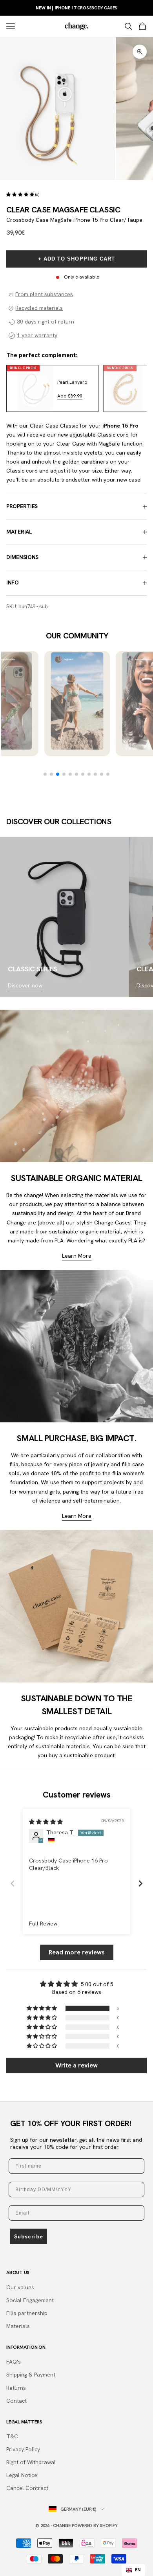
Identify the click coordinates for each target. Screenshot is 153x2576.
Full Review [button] (43, 1923)
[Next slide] (140, 1883)
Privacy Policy (23, 2449)
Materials (18, 2326)
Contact (16, 2401)
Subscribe (29, 2236)
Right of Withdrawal (31, 2462)
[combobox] (133, 2570)
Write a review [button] (76, 2065)
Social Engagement (30, 2300)
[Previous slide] (13, 1883)
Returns (16, 2388)
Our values (20, 2287)
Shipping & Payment (31, 2375)
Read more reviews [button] (77, 1952)
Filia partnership (27, 2313)
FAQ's (14, 2362)
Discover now (25, 985)
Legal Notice (22, 2475)
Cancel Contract (27, 2488)
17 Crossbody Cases (77, 8)
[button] (21, 194)
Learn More (77, 1256)
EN (138, 2570)
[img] (46, 1822)
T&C (12, 2436)
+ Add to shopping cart (76, 259)
